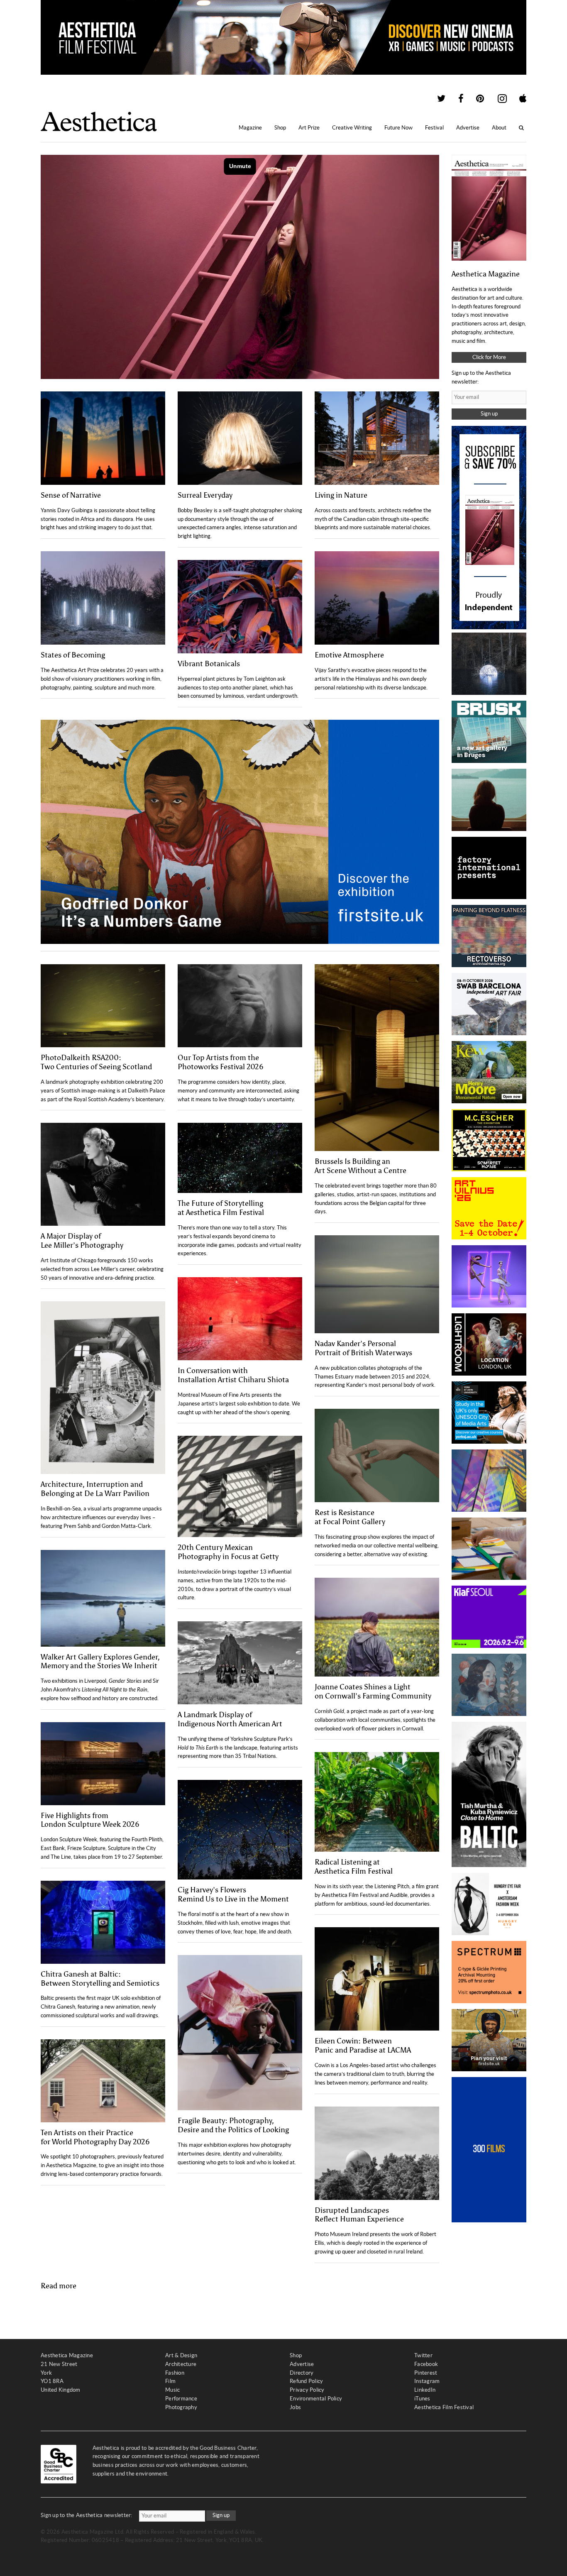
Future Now (398, 128)
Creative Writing (352, 128)
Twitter (423, 2355)
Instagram (427, 2381)
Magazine (250, 128)
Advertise (468, 128)
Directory (302, 2373)
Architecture (181, 2364)
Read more (59, 2286)
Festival (434, 128)
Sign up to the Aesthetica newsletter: (87, 2515)
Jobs (295, 2407)
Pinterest (426, 2373)
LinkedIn (425, 2390)
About (499, 128)
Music (172, 2390)
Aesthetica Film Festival (444, 2407)
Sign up (489, 414)
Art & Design (181, 2355)
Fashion (175, 2373)
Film (170, 2381)
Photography (181, 2407)
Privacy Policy (307, 2390)
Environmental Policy (316, 2399)
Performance (181, 2399)
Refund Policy (306, 2381)
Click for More (489, 357)
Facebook (426, 2364)
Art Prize (309, 128)
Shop (280, 128)
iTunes (422, 2399)
